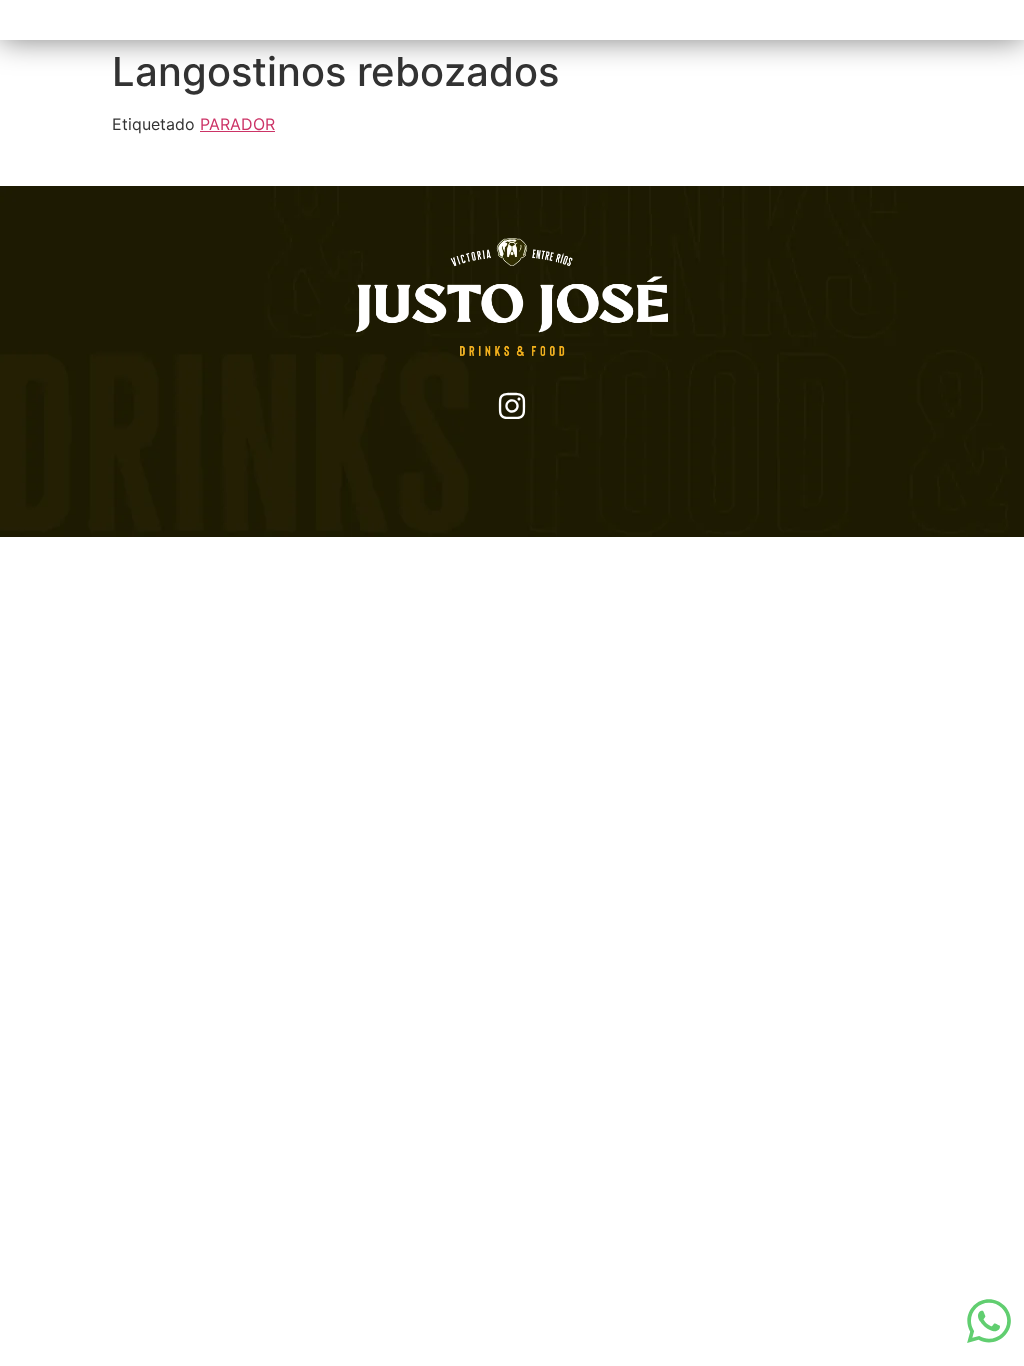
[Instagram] (512, 406)
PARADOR (237, 124)
